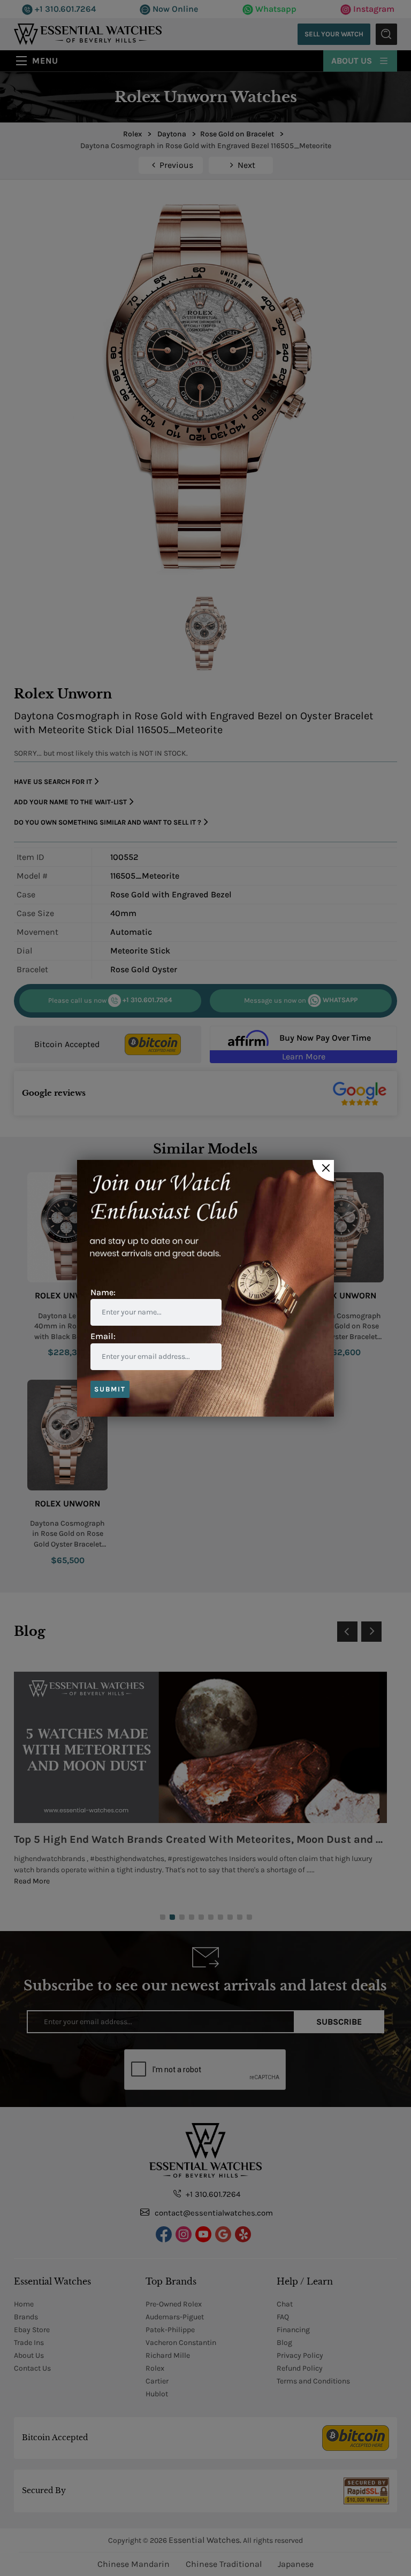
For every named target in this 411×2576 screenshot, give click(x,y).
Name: (103, 1292)
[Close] (323, 1171)
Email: (103, 1336)
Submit (110, 1389)
